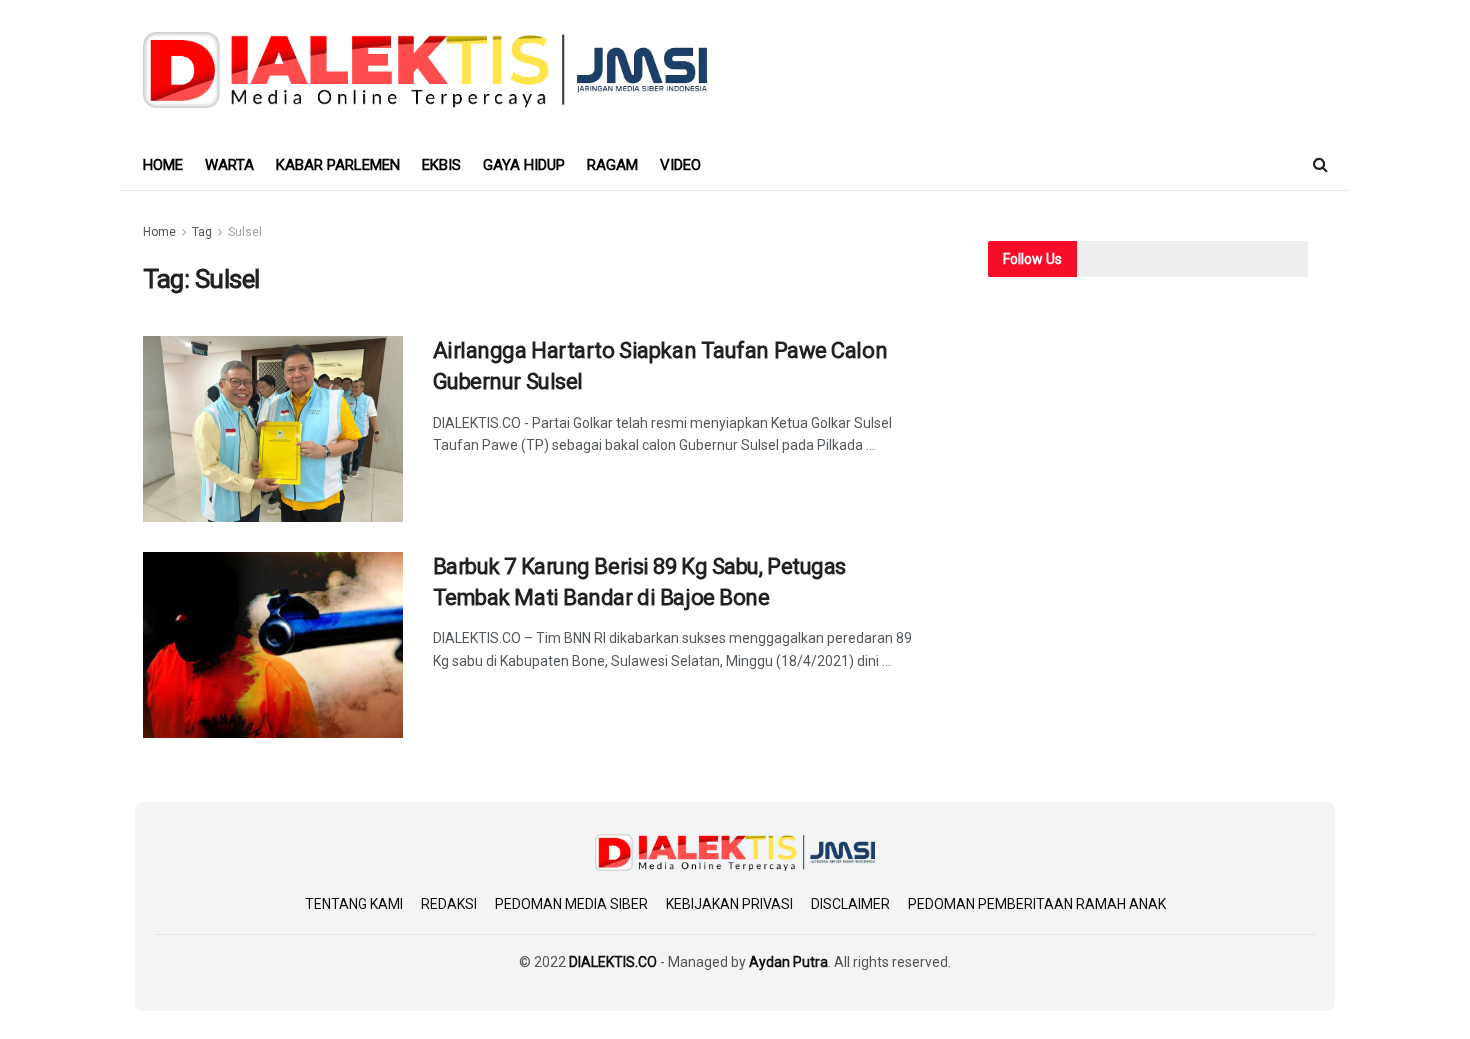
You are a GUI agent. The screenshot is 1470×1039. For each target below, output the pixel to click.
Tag (202, 232)
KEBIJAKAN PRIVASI (729, 904)
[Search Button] (1320, 165)
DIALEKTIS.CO (613, 962)
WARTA (229, 165)
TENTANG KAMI (354, 904)
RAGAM (612, 165)
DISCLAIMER (850, 904)
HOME (163, 165)
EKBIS (441, 165)
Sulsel (245, 232)
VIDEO (680, 165)
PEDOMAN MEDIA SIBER (571, 904)
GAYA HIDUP (524, 165)
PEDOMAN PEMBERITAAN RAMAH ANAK (1037, 904)
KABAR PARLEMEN (338, 165)
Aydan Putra (788, 962)
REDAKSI (449, 904)
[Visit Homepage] (425, 70)
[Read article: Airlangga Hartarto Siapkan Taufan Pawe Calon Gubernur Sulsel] (273, 429)
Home (159, 232)
